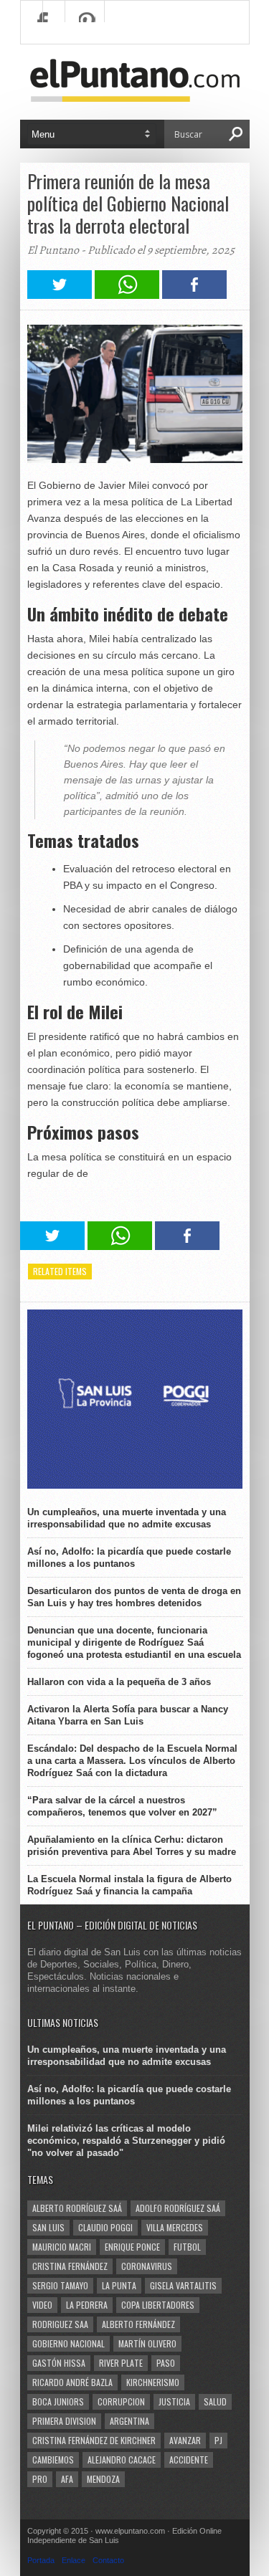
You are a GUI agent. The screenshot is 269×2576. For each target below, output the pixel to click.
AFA (67, 2479)
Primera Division (64, 2421)
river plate (121, 2363)
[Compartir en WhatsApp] (127, 295)
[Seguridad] (135, 1485)
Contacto (108, 2560)
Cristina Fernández (70, 2266)
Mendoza (103, 2479)
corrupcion (121, 2401)
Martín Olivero (147, 2343)
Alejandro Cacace (122, 2460)
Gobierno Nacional (69, 2343)
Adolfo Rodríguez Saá (178, 2208)
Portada (41, 2560)
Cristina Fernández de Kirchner (94, 2440)
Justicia (174, 2401)
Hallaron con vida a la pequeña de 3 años (119, 1682)
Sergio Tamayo (60, 2285)
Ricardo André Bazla (72, 2382)
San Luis (48, 2227)
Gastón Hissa (59, 2363)
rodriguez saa (60, 2324)
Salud (215, 2401)
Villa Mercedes (175, 2227)
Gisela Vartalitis (183, 2285)
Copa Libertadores (158, 2305)
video (42, 2305)
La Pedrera (87, 2305)
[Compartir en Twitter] (60, 295)
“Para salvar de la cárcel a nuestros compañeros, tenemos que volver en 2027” (122, 1806)
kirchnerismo (153, 2382)
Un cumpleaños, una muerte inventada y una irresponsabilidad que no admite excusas (127, 1518)
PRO (40, 2479)
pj (218, 2440)
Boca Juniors (58, 2401)
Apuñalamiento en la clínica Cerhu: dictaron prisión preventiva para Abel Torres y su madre (132, 1846)
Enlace (74, 2560)
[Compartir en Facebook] (194, 295)
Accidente (189, 2460)
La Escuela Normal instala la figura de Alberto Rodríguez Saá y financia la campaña (129, 1885)
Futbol (187, 2247)
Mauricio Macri (62, 2247)
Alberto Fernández (138, 2324)
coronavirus (147, 2266)
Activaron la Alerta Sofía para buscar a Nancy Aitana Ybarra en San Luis (128, 1715)
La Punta (119, 2285)
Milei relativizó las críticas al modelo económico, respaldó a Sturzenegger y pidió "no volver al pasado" (126, 2141)
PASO (166, 2363)
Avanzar (185, 2440)
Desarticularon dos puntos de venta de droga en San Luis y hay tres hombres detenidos (134, 1597)
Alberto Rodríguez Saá (77, 2208)
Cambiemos (53, 2460)
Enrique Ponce (132, 2247)
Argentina (129, 2421)
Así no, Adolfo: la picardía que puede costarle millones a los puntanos (129, 1557)
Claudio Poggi (105, 2227)
